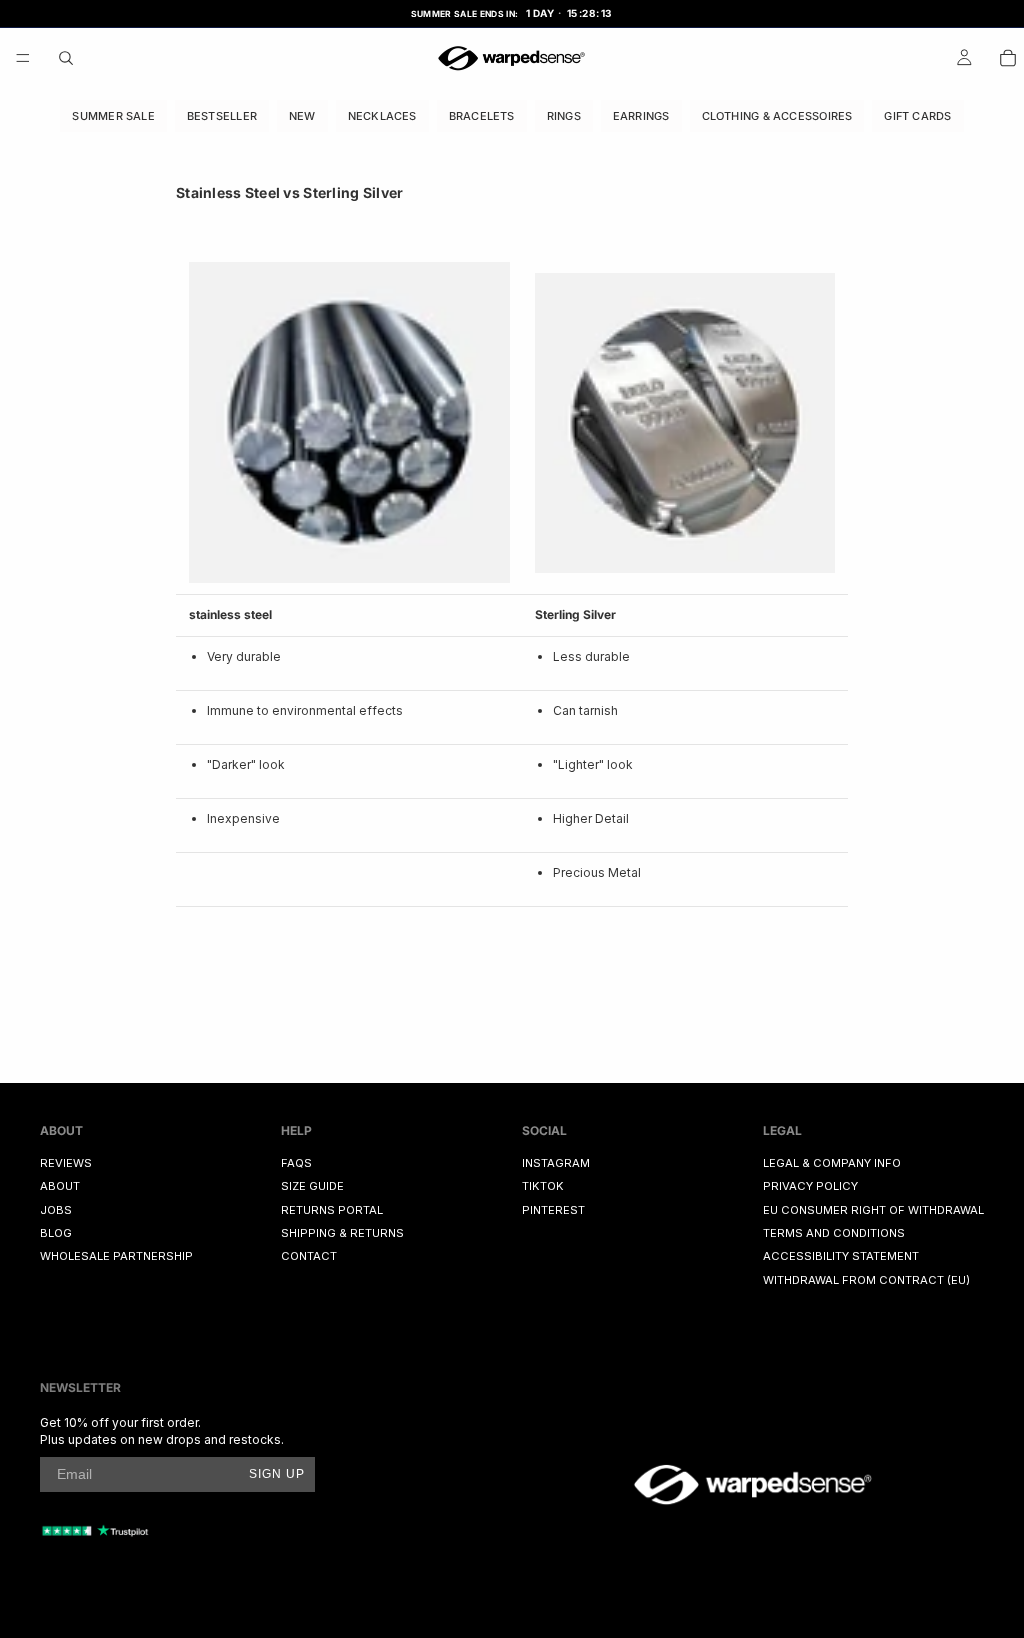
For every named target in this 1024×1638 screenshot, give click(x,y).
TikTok (543, 1186)
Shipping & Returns (342, 1233)
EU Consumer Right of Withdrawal (873, 1210)
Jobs (56, 1210)
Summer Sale (113, 115)
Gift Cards (917, 115)
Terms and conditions (834, 1233)
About (60, 1186)
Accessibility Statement (841, 1256)
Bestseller (222, 115)
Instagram (556, 1163)
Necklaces (382, 115)
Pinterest (553, 1210)
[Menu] (23, 58)
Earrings (641, 115)
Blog (56, 1233)
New (302, 115)
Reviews (66, 1163)
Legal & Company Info (832, 1163)
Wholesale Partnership (116, 1256)
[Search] (66, 58)
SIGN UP (277, 1474)
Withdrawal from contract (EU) (866, 1280)
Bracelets (482, 115)
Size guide (312, 1186)
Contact (309, 1256)
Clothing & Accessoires (777, 115)
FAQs (296, 1163)
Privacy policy (810, 1186)
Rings (564, 115)
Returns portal (332, 1210)
